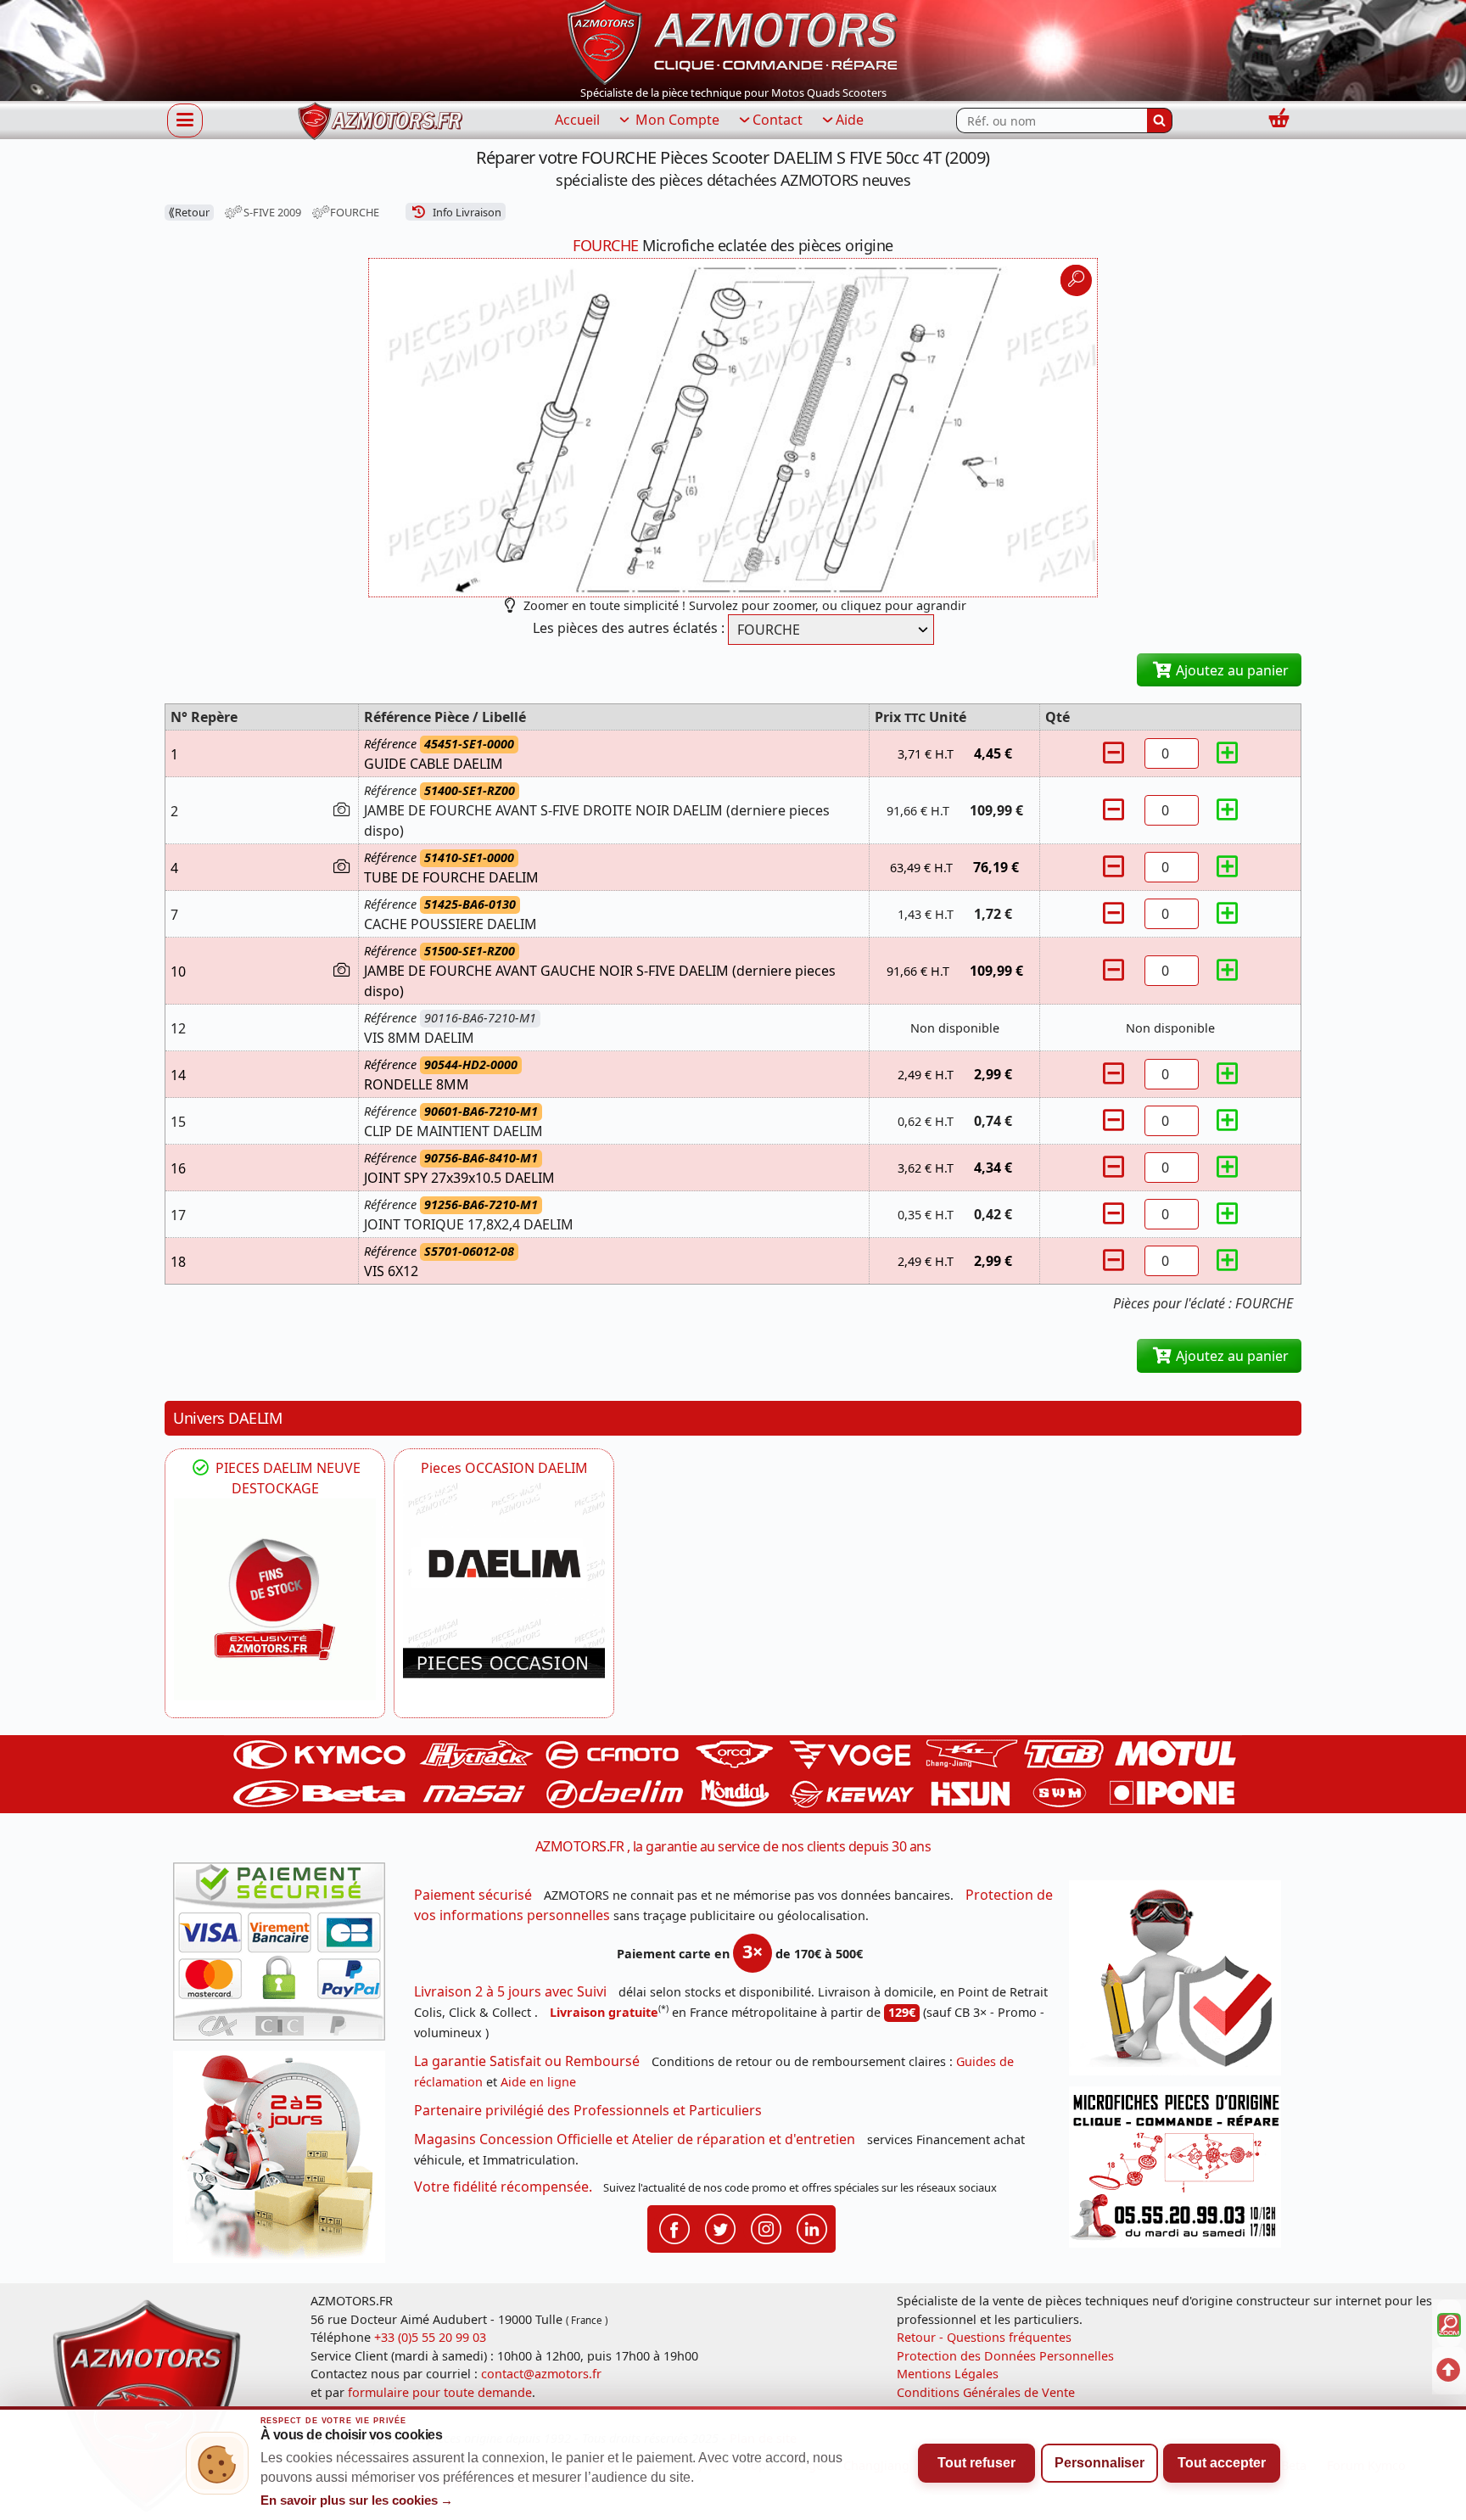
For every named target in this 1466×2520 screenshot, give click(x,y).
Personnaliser (1099, 2463)
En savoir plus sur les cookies (357, 2500)
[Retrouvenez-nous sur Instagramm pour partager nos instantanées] (766, 2227)
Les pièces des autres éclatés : (629, 628)
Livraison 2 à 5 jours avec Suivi (510, 1991)
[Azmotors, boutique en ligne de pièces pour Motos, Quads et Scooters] (733, 41)
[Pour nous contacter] (1181, 2172)
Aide (850, 120)
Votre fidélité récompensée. (503, 2187)
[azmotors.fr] (380, 121)
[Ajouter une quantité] (1228, 753)
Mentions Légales (948, 2374)
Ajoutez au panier (1231, 670)
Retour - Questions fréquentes (984, 2337)
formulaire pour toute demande (440, 2392)
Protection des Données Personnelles (1005, 2356)
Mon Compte (676, 120)
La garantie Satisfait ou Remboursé (527, 2061)
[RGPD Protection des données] (1181, 1983)
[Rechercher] (1160, 120)
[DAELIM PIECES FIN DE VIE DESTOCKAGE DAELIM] (275, 1599)
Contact (778, 120)
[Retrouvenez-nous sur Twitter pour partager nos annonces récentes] (720, 2227)
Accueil (577, 120)
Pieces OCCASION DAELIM (504, 1468)
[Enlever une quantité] (1116, 753)
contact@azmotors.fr (541, 2374)
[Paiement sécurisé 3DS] (285, 1957)
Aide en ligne (538, 2082)
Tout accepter (1222, 2463)
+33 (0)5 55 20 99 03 (430, 2337)
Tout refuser (976, 2463)
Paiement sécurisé (473, 1895)
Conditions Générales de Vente (986, 2392)
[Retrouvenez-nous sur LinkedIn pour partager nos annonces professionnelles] (812, 2227)
